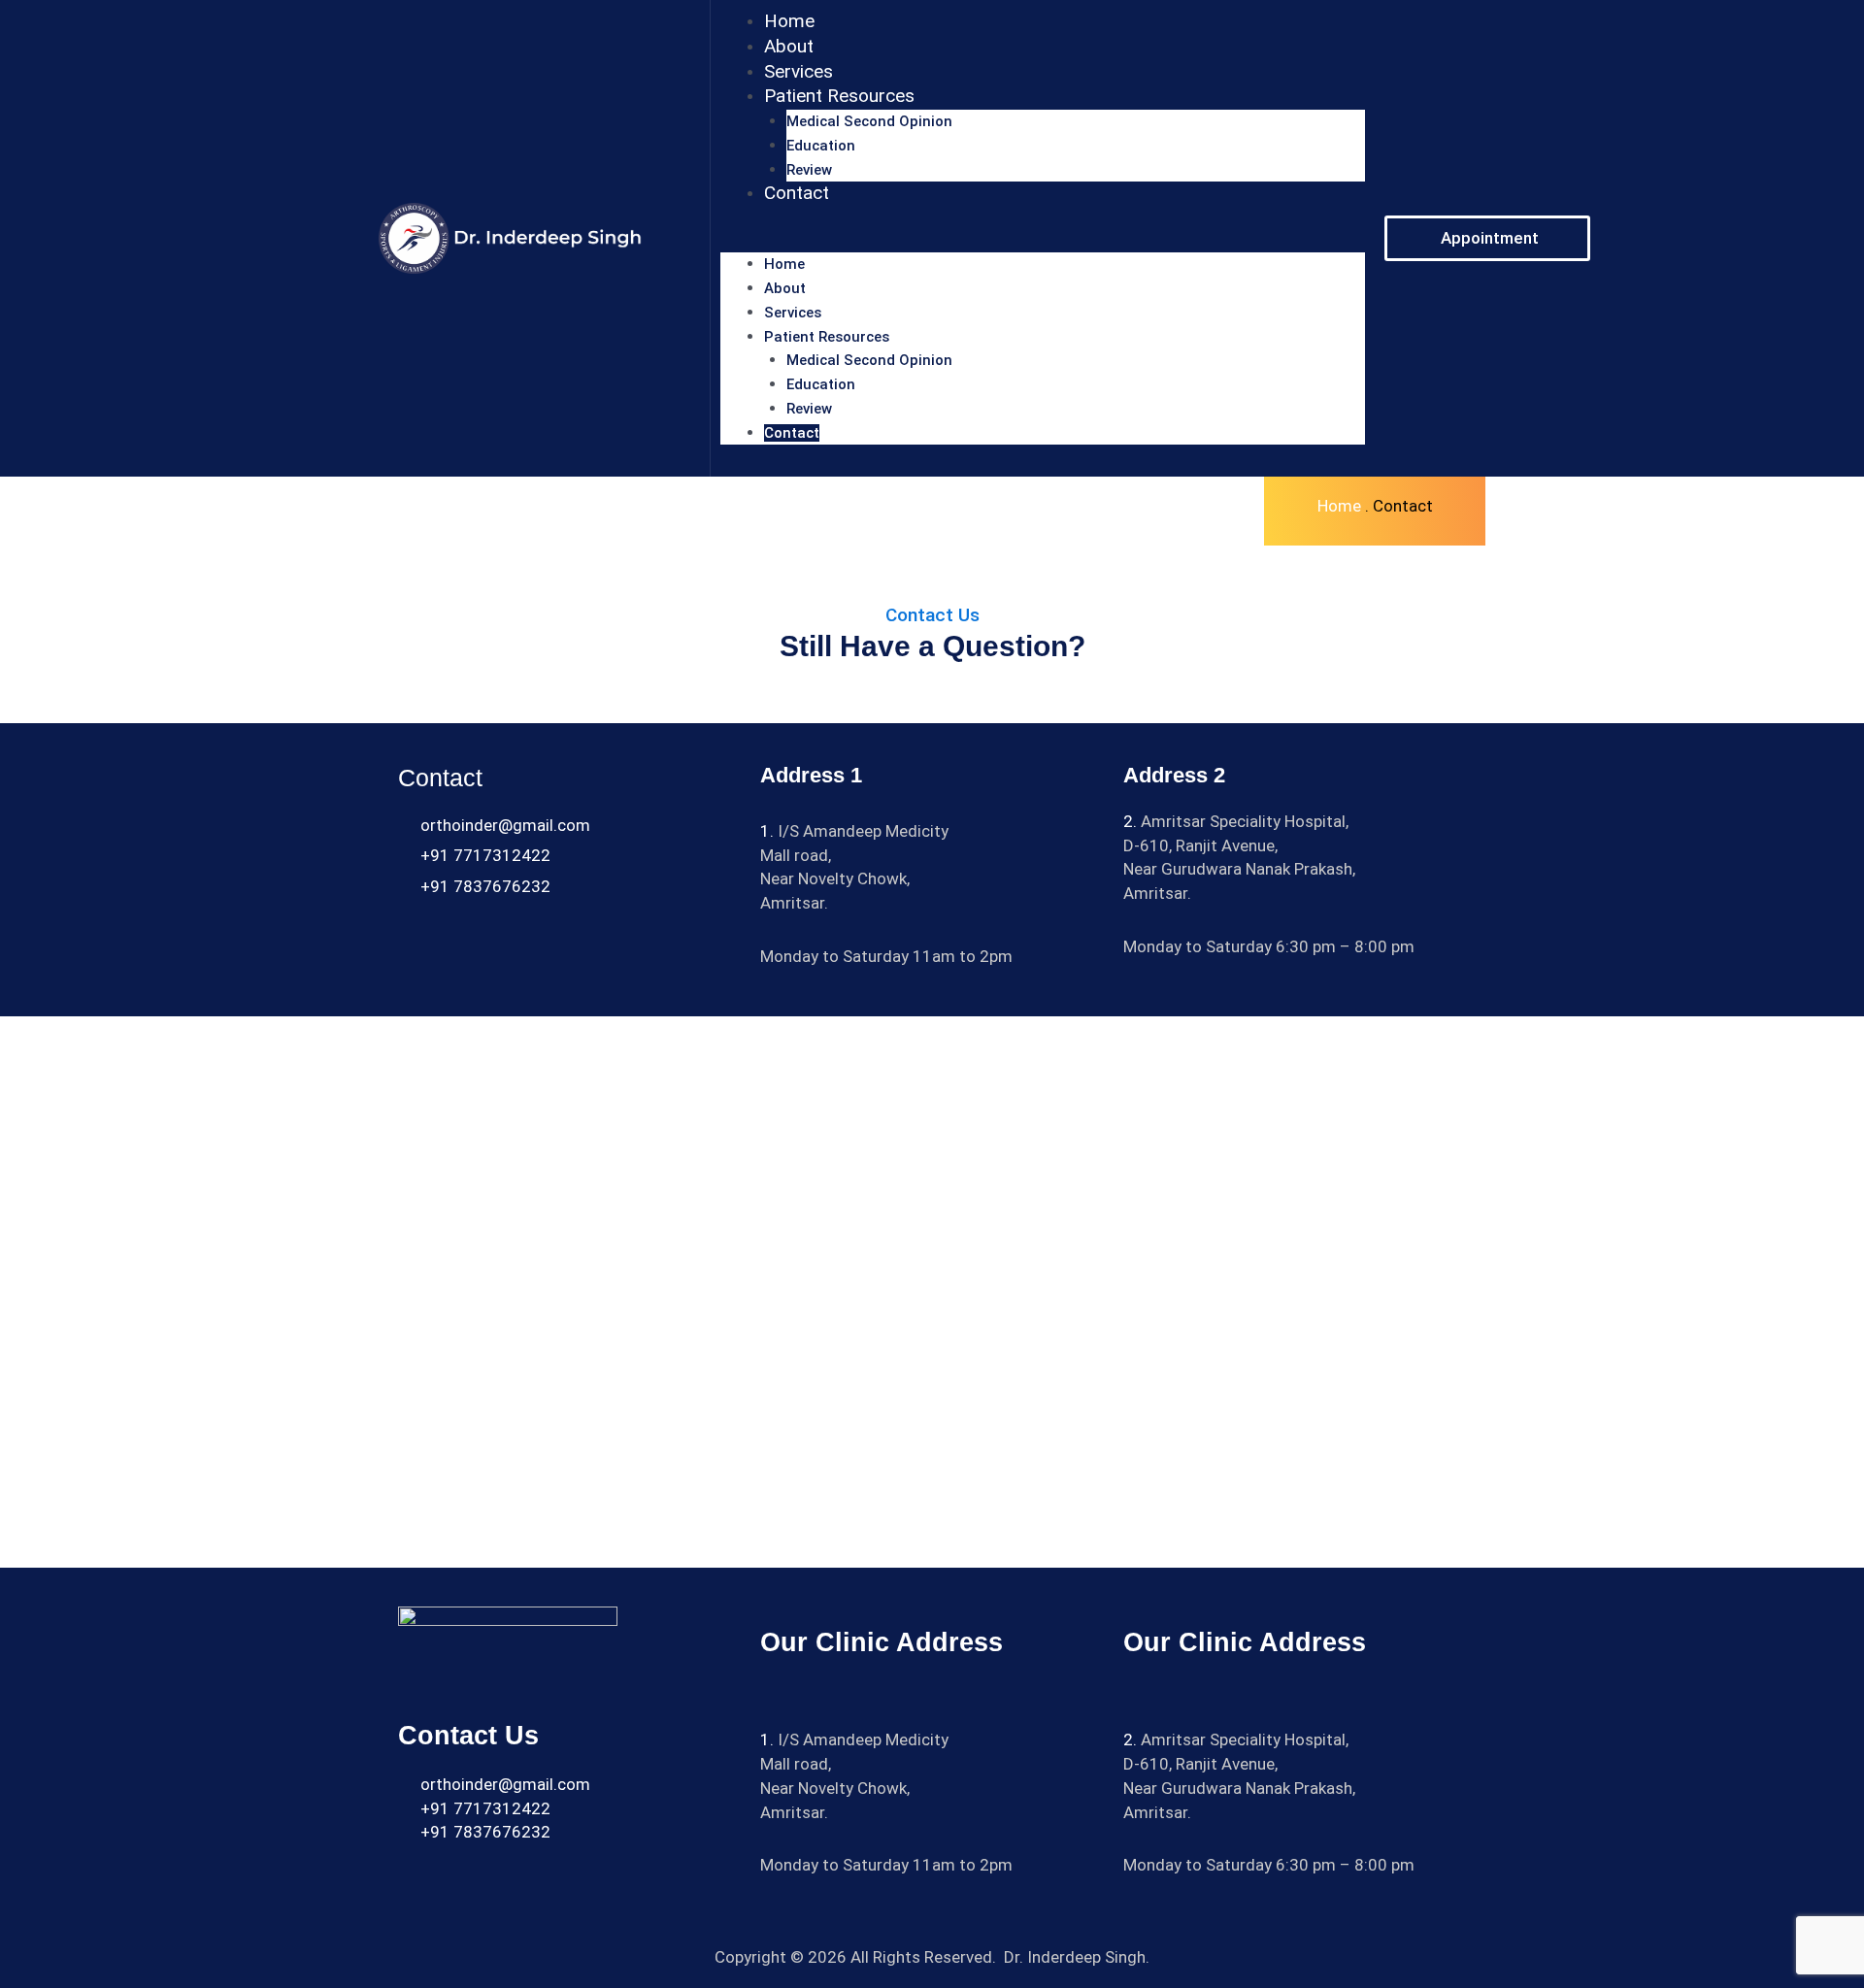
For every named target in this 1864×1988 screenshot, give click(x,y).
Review (809, 170)
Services (799, 71)
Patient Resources (839, 96)
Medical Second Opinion (869, 121)
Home (789, 21)
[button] (1043, 241)
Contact (797, 193)
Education (821, 146)
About (789, 46)
